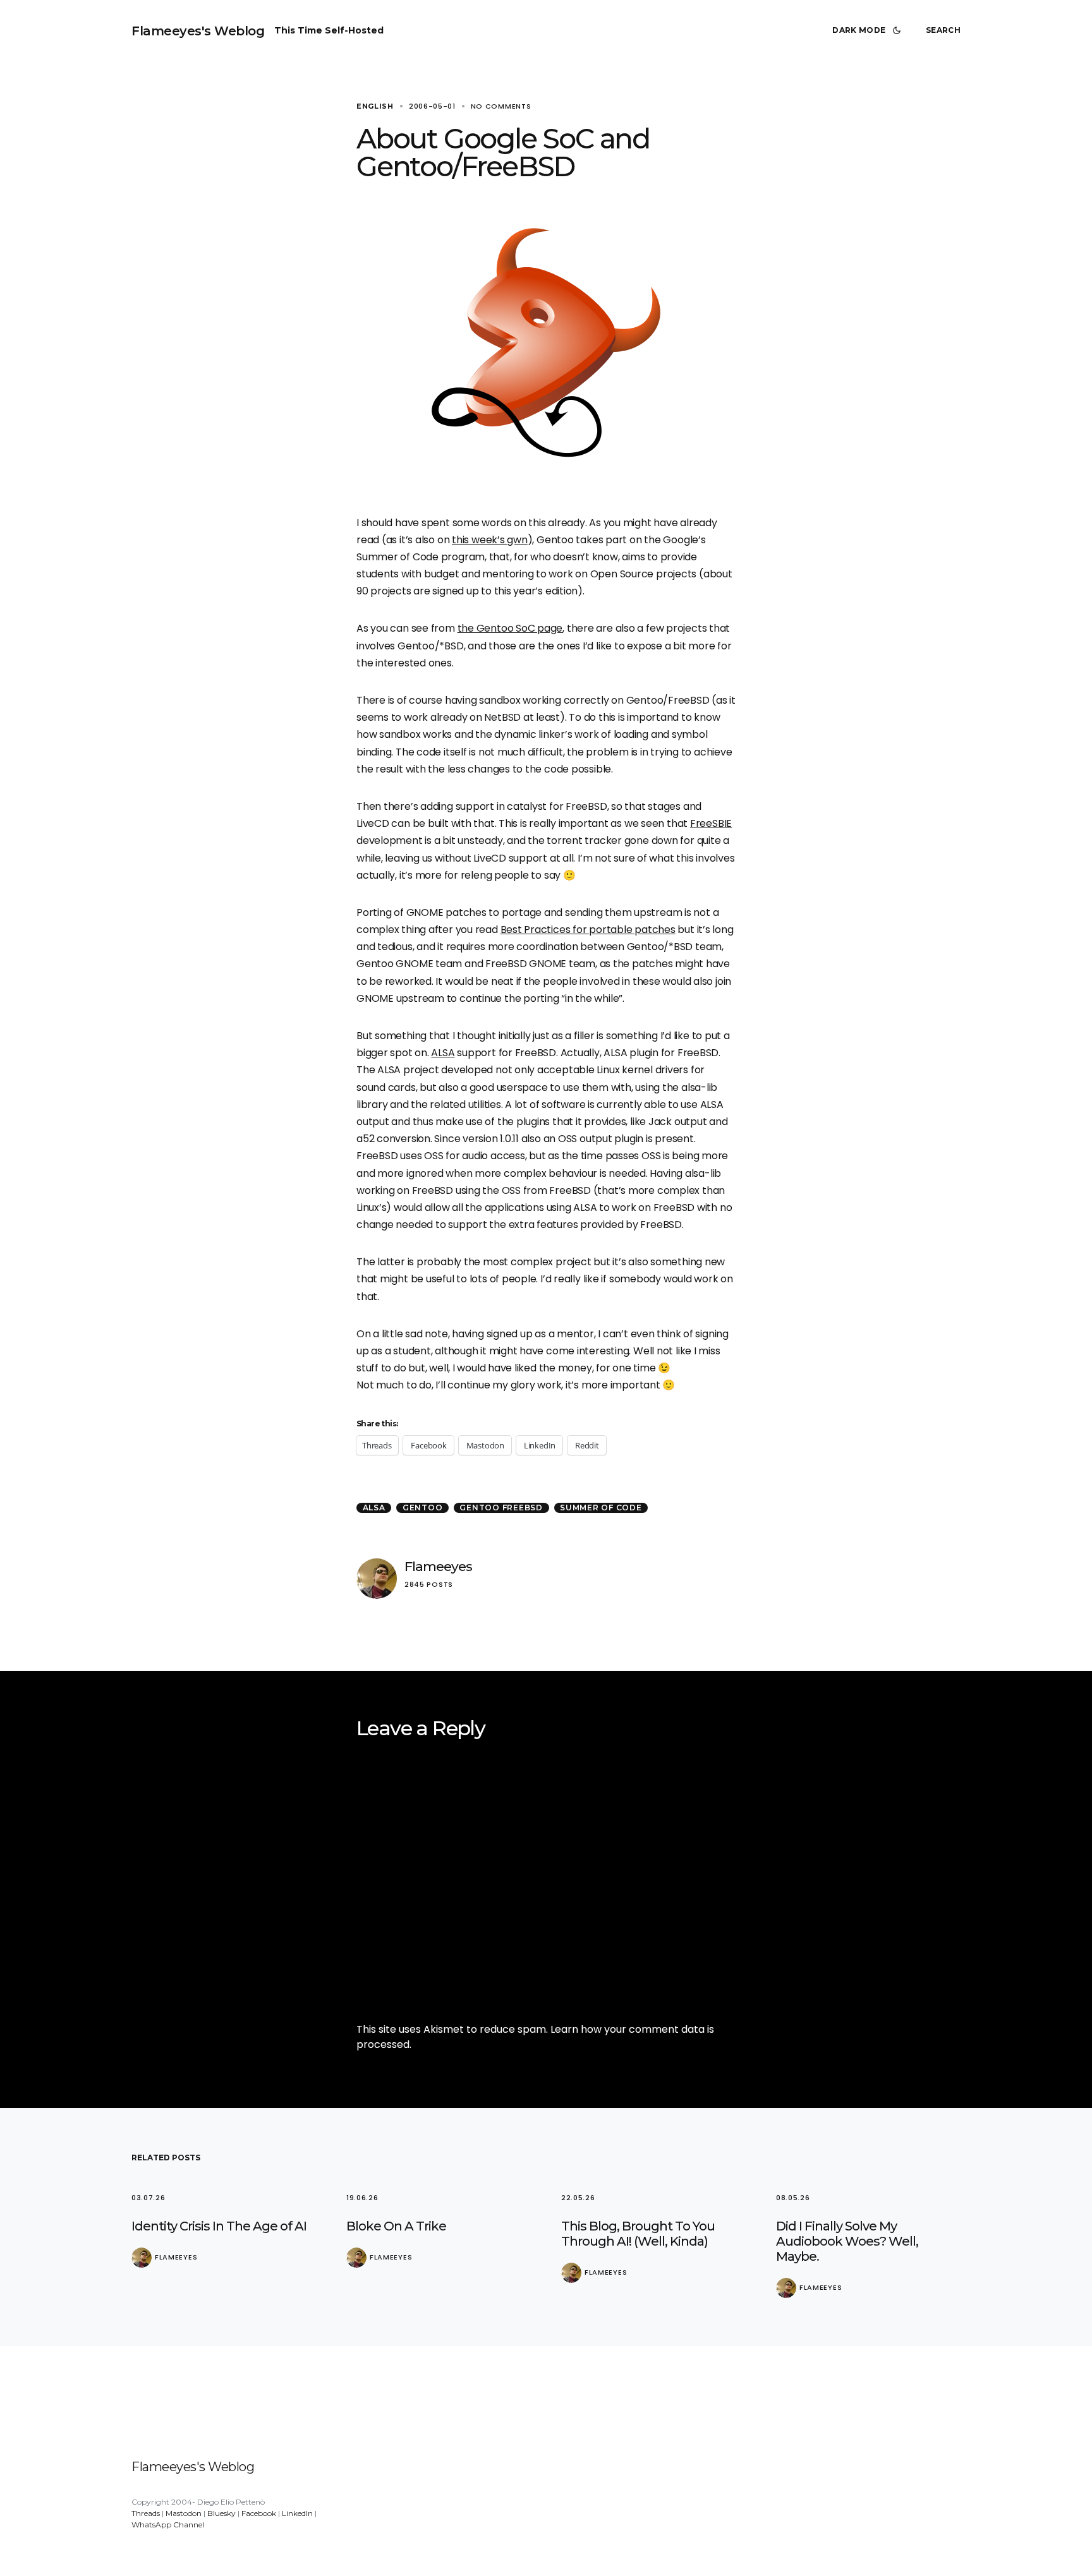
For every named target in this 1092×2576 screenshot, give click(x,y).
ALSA (443, 1053)
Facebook (259, 2513)
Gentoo (423, 1508)
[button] (869, 30)
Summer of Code (601, 1508)
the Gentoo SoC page (510, 628)
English (375, 106)
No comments (501, 106)
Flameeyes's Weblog (198, 31)
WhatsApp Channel (168, 2525)
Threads (146, 2513)
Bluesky (221, 2513)
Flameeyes (438, 1566)
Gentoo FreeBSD (501, 1508)
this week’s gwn (490, 540)
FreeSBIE (711, 823)
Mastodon (184, 2513)
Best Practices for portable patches (588, 930)
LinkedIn (297, 2513)
